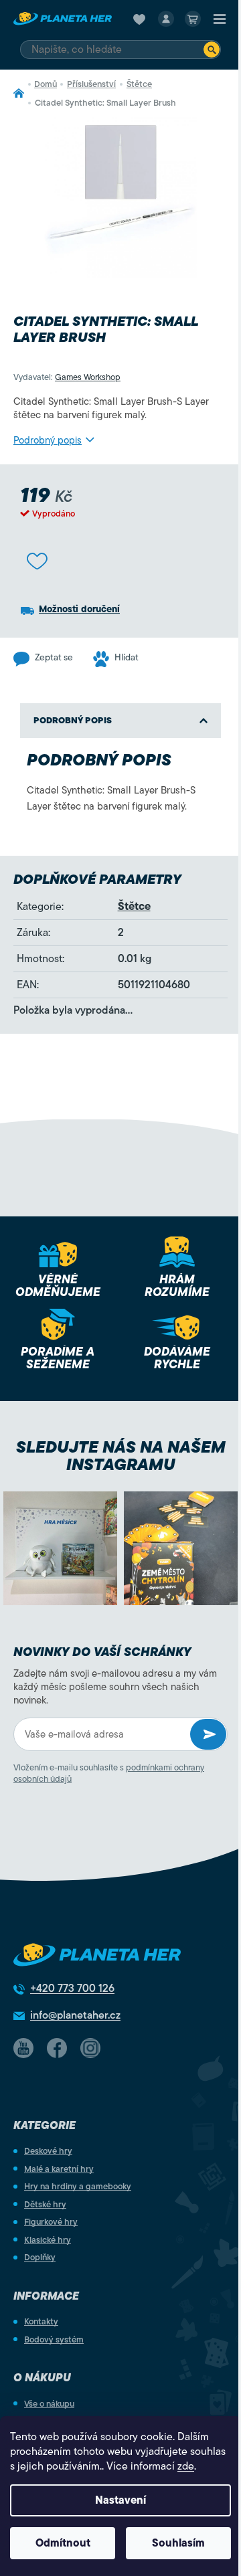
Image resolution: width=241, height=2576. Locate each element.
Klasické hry (48, 2240)
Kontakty (41, 2321)
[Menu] (220, 19)
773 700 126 (72, 1989)
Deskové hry (48, 2151)
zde (186, 2466)
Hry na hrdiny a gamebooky (78, 2186)
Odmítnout (63, 2543)
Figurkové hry (51, 2222)
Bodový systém (54, 2339)
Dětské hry (45, 2204)
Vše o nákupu (49, 2404)
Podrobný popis (48, 440)
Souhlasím (178, 2543)
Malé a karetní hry (59, 2169)
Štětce (134, 907)
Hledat (212, 50)
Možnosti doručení (79, 609)
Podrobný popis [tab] (73, 720)
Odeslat (208, 1734)
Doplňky (40, 2257)
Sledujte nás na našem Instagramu (121, 1456)
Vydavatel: (67, 377)
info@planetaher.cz (75, 2015)
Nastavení (120, 2500)
